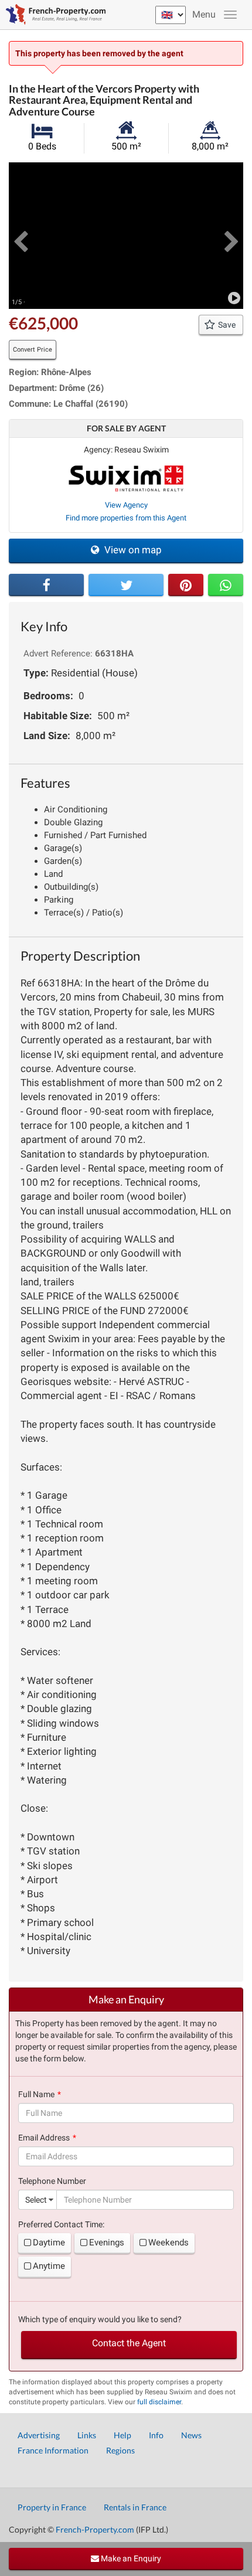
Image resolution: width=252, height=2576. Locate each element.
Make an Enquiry (130, 2558)
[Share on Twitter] (126, 585)
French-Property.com (95, 2529)
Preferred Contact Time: (61, 2224)
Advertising (39, 2435)
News (191, 2435)
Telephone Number (52, 2181)
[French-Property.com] (53, 15)
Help (122, 2435)
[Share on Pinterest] (186, 585)
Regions (120, 2450)
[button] (21, 236)
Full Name (36, 2094)
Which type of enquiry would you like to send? (100, 2319)
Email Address (44, 2138)
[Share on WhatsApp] (226, 585)
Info (156, 2435)
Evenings (107, 2242)
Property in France (52, 2507)
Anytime (49, 2266)
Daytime (49, 2242)
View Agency (126, 505)
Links (87, 2435)
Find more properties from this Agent (126, 518)
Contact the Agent (129, 2343)
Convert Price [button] (33, 350)
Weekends (168, 2242)
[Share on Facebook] (46, 585)
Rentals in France (135, 2507)
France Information (53, 2450)
